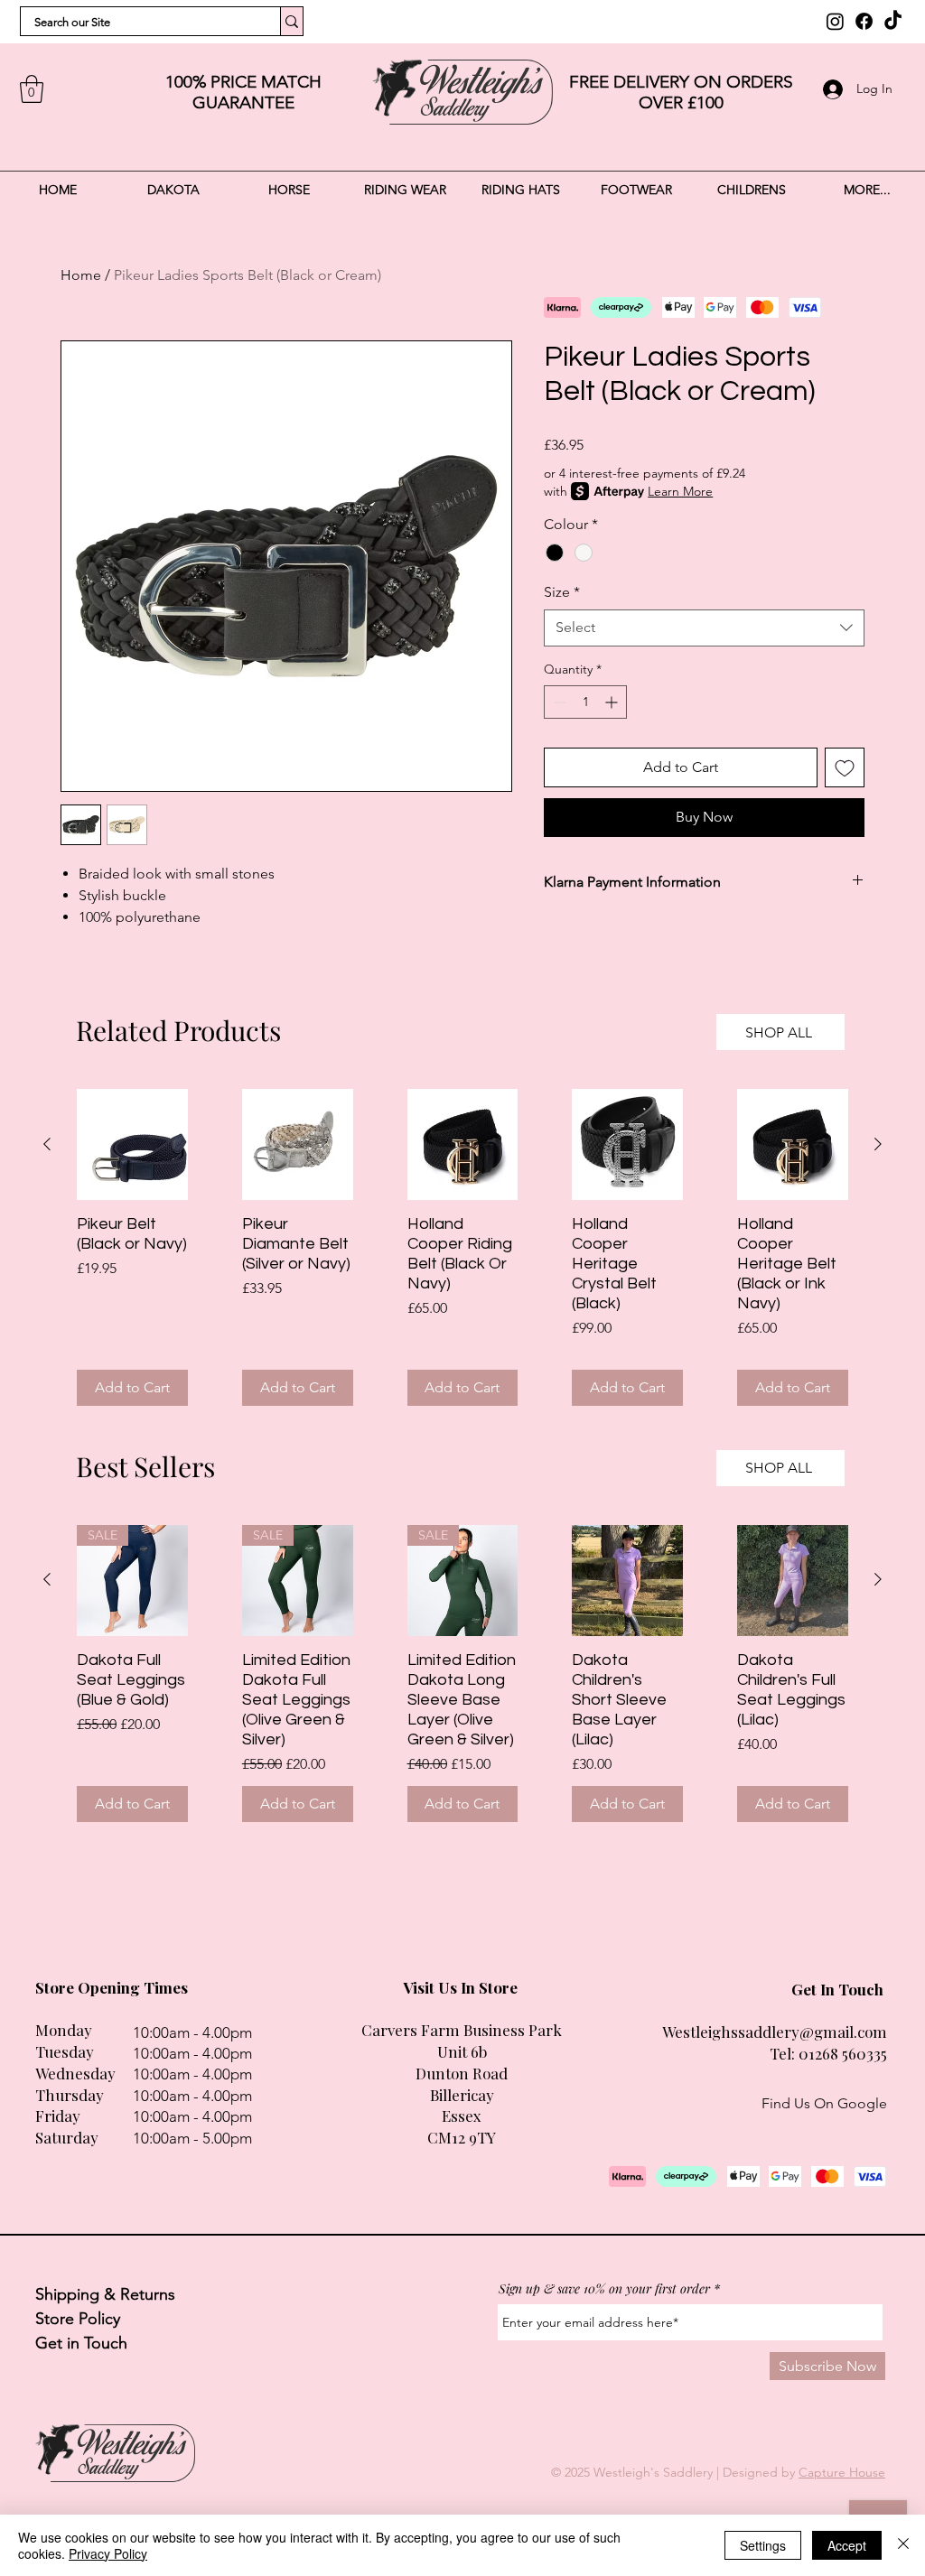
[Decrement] (558, 702)
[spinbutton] (585, 702)
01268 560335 (843, 2053)
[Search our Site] (291, 21)
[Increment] (613, 702)
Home (81, 275)
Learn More (680, 491)
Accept (847, 2545)
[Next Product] (878, 1144)
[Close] (903, 2545)
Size (562, 592)
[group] (462, 1247)
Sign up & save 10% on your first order (604, 2289)
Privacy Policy (108, 2553)
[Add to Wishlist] (845, 767)
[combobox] (704, 628)
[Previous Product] (47, 1144)
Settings (763, 2545)
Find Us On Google (824, 2103)
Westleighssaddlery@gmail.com (775, 2032)
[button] (32, 89)
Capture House (842, 2472)
